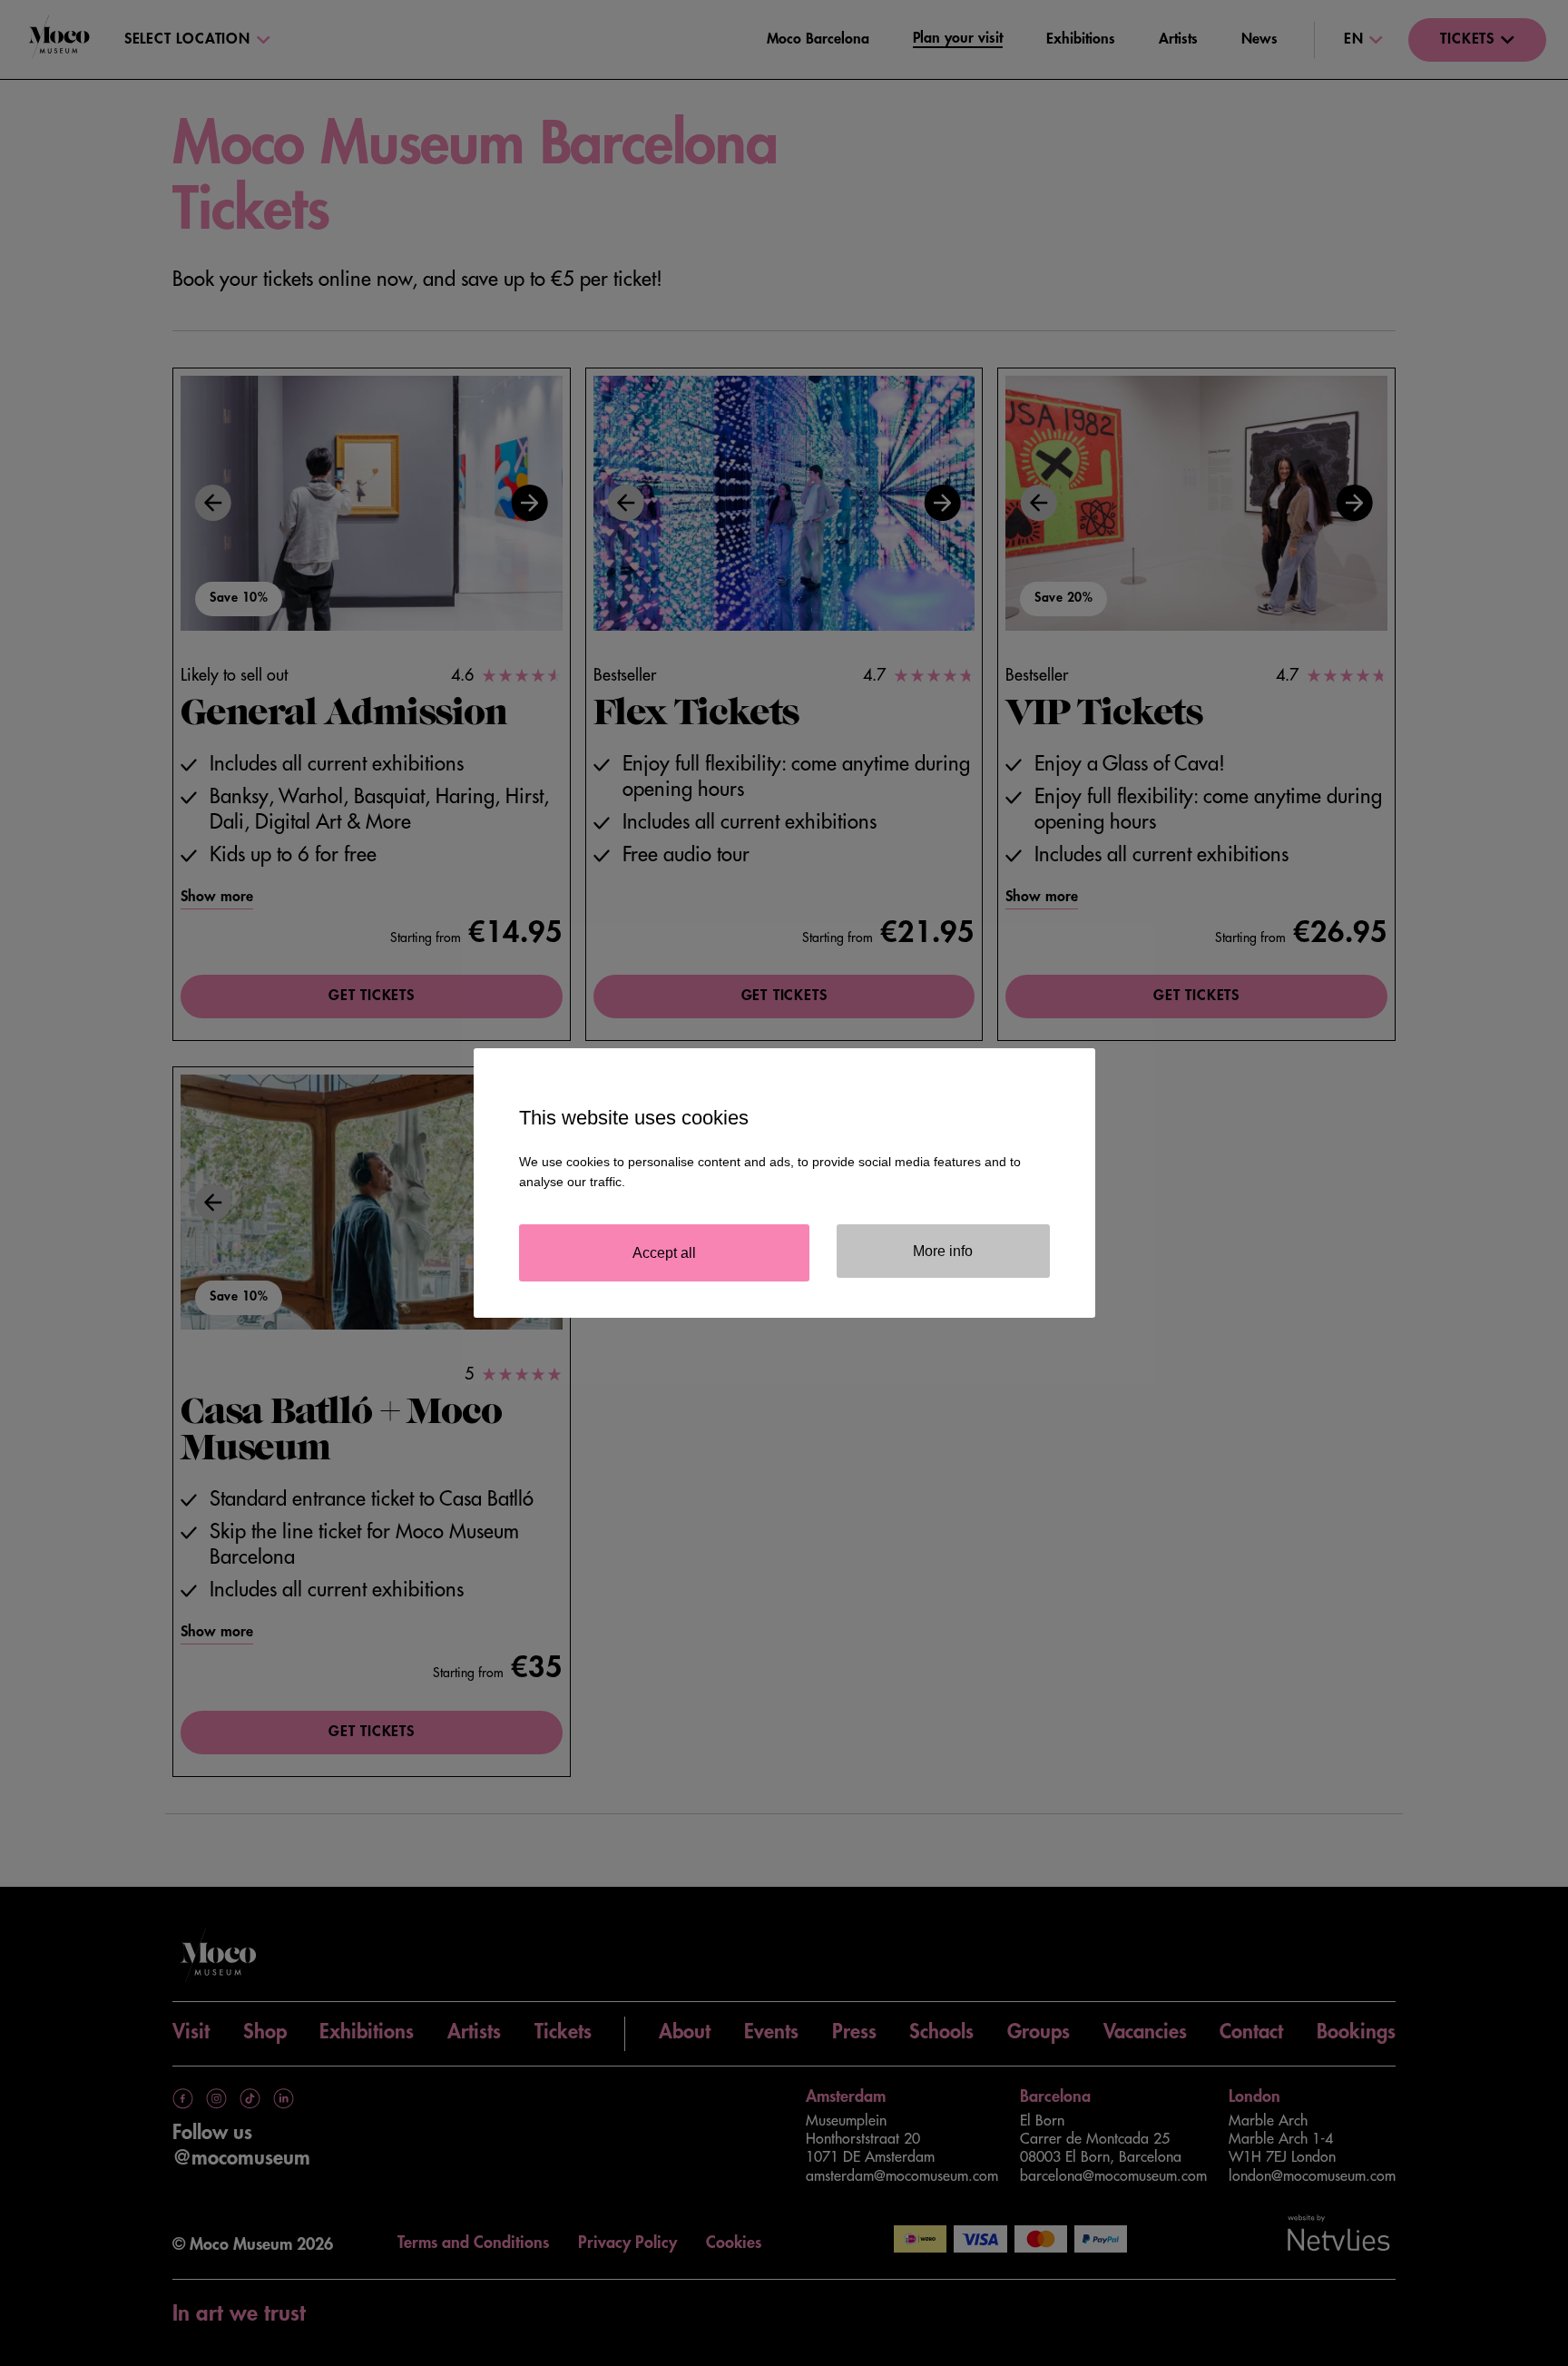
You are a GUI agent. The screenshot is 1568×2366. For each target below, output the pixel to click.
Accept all (664, 1253)
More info (943, 1251)
